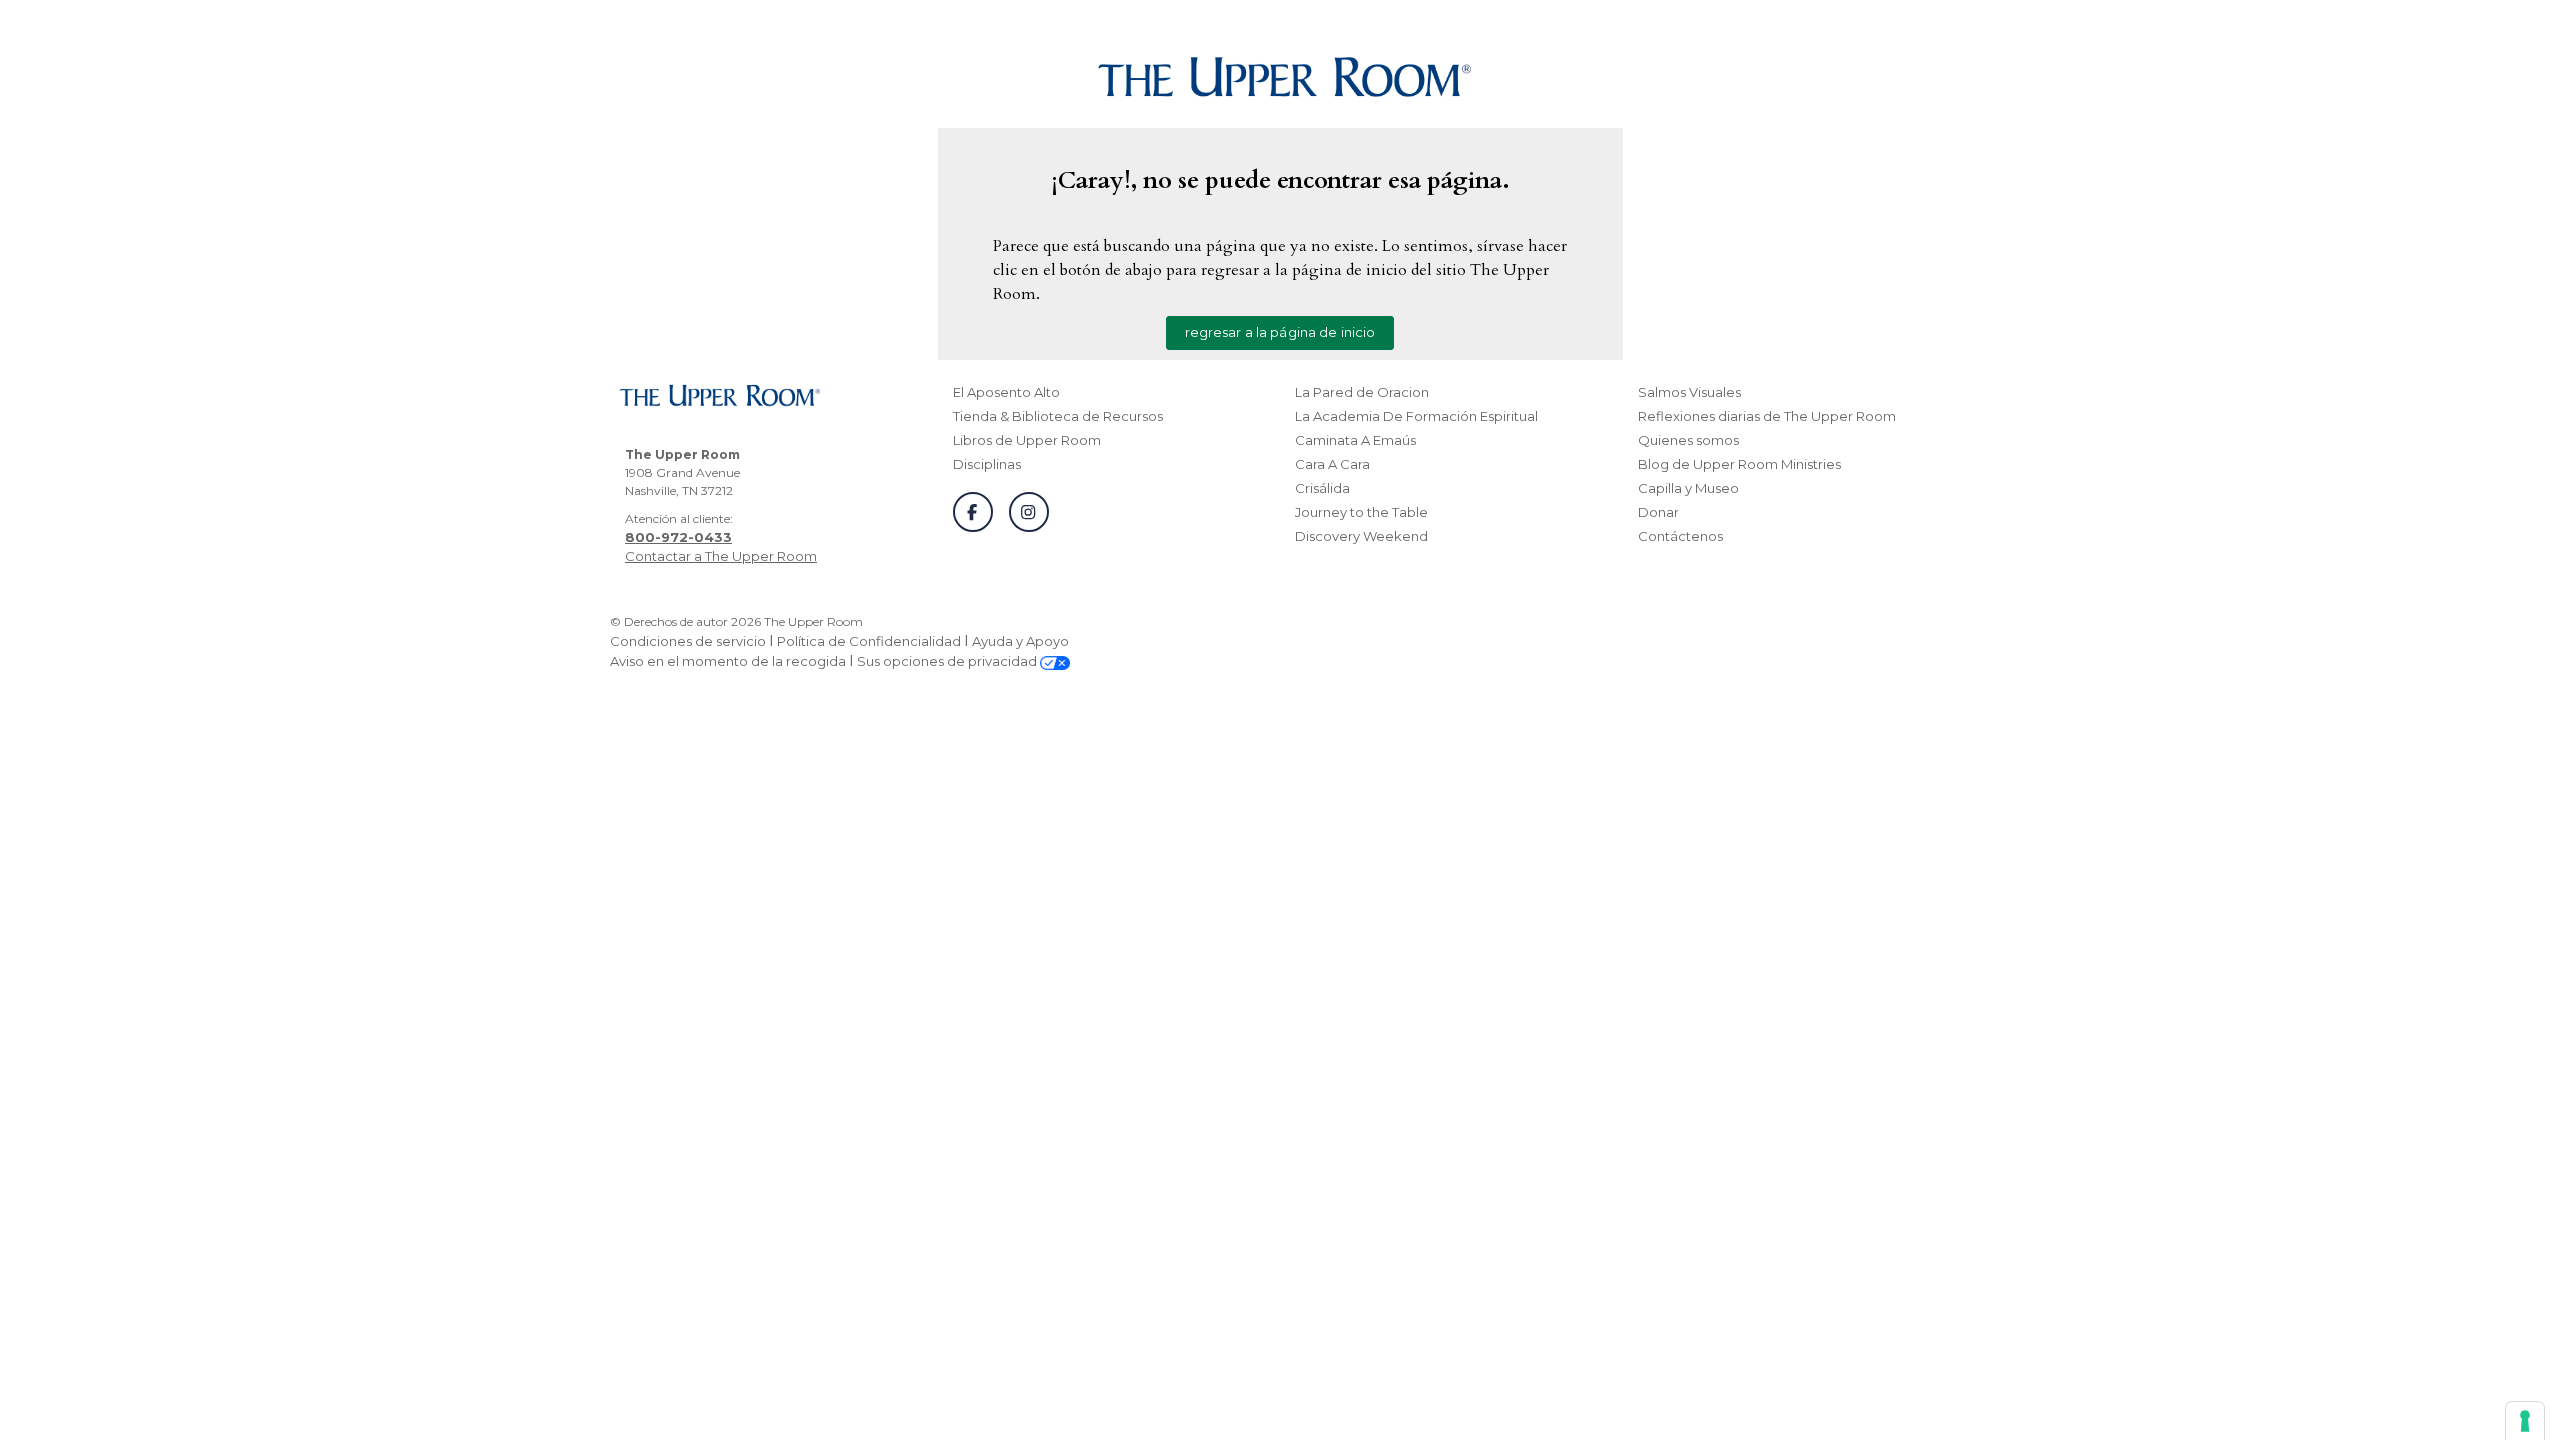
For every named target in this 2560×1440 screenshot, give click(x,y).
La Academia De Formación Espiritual (1416, 416)
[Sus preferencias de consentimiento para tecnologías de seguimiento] (2525, 1421)
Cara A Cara (1332, 464)
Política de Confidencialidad (869, 641)
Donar (1658, 512)
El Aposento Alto (1006, 392)
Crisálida (1322, 488)
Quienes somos (1688, 440)
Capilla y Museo (1688, 488)
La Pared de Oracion (1362, 392)
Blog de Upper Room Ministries (1739, 464)
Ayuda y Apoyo (1020, 641)
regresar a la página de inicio (1280, 332)
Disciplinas (987, 464)
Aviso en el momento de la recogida (728, 661)
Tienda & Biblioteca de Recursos (1058, 416)
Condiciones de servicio (688, 641)
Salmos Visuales (1689, 392)
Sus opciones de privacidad (948, 661)
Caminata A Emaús (1355, 440)
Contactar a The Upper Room (721, 556)
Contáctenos (1680, 536)
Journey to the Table (1361, 512)
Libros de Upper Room (1027, 440)
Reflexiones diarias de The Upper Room (1767, 416)
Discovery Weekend (1361, 536)
